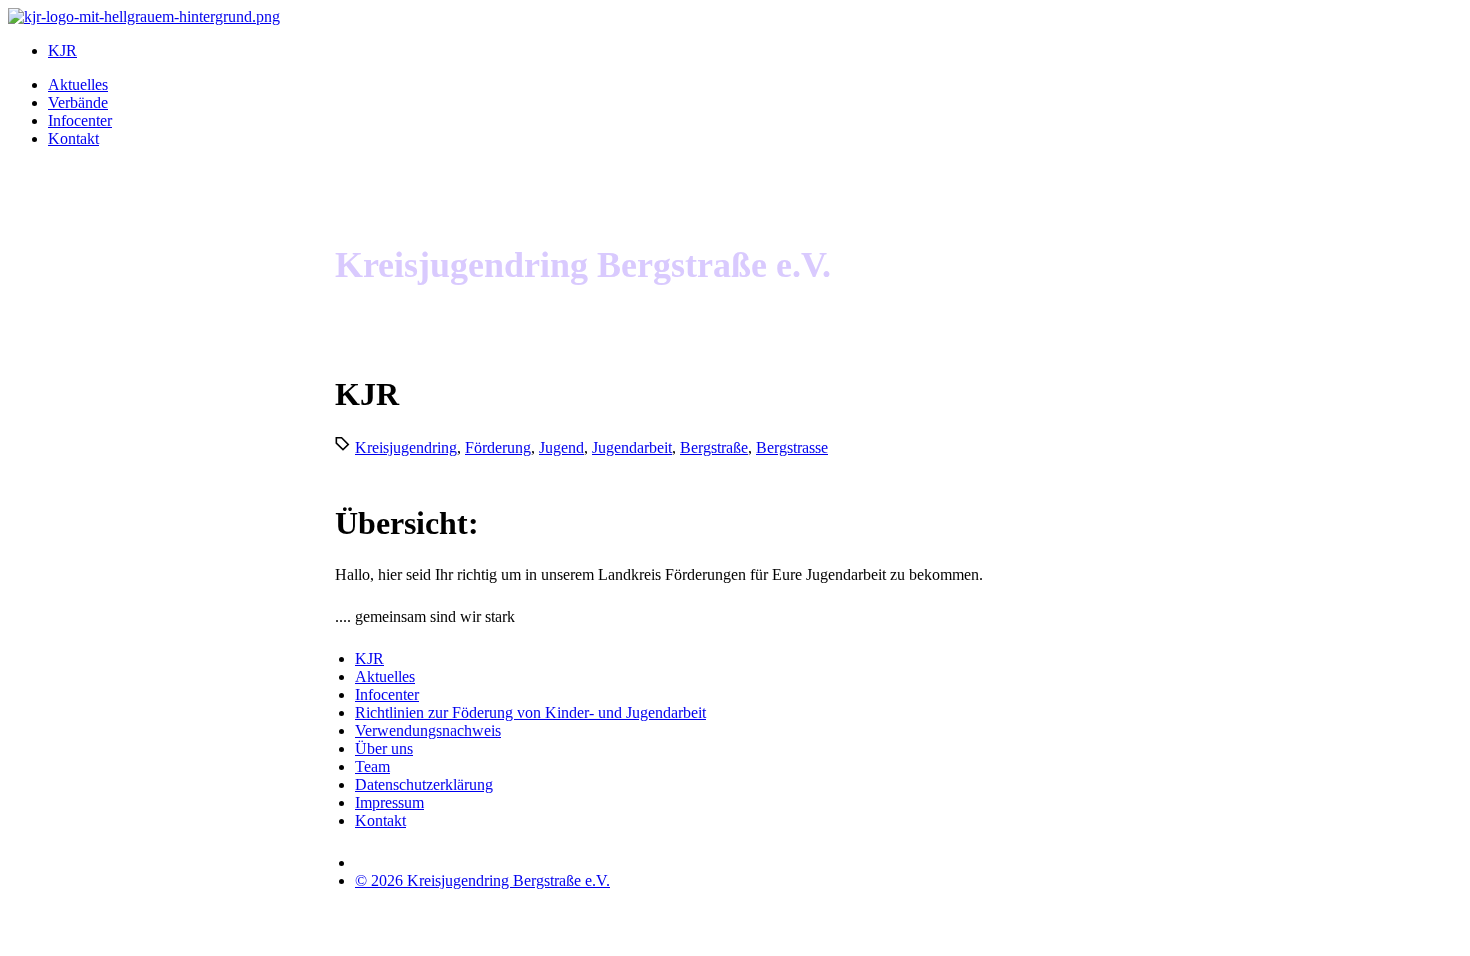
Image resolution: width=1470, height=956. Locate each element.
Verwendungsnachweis (428, 730)
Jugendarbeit (632, 447)
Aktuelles (78, 84)
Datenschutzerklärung (424, 784)
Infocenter (80, 120)
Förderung (498, 447)
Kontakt (73, 138)
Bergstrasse (792, 447)
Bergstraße (714, 447)
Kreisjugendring (406, 447)
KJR (62, 50)
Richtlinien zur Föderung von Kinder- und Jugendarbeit (530, 712)
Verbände (78, 102)
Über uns (384, 748)
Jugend (561, 447)
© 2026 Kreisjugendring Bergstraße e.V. (482, 880)
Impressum (389, 802)
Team (372, 766)
